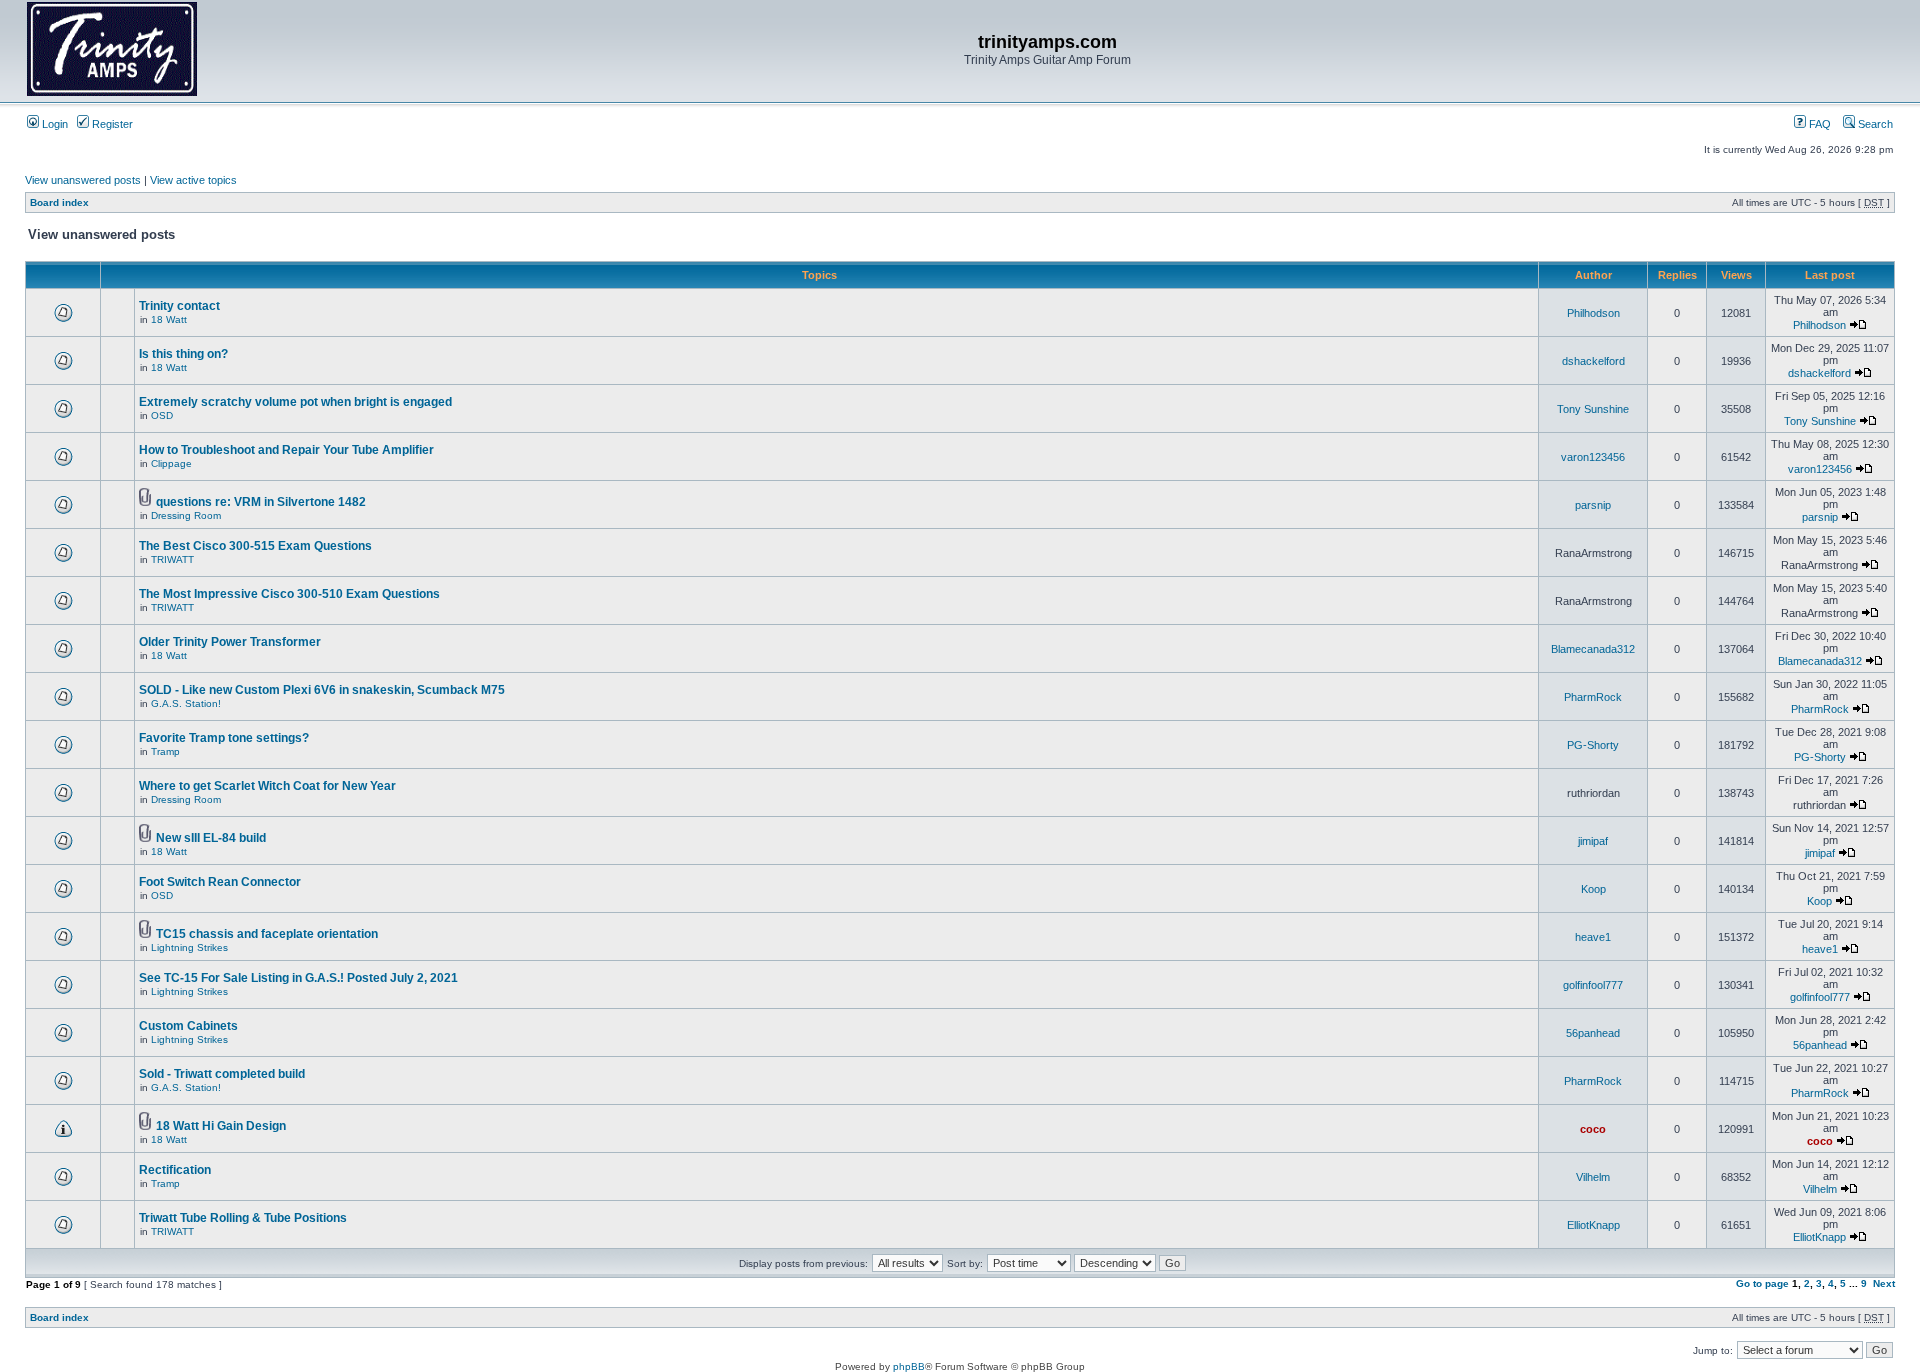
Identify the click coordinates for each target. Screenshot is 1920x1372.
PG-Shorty (1593, 745)
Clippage (171, 463)
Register (111, 124)
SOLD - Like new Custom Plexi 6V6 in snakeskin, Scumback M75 (322, 690)
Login (53, 124)
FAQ (1818, 124)
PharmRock (1593, 697)
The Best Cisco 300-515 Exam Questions (255, 546)
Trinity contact (179, 306)
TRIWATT (172, 559)
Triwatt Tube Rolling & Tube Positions (243, 1218)
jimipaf (1593, 841)
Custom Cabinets (188, 1026)
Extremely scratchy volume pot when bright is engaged (295, 402)
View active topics (193, 180)
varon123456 (1593, 457)
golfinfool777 (1593, 985)
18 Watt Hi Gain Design (221, 1126)
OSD (162, 415)
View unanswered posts (83, 180)
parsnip (1593, 505)
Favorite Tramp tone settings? (224, 738)
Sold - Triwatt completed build (222, 1074)
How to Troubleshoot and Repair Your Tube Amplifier (286, 450)
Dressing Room (186, 515)
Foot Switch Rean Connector (220, 882)
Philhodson (1593, 313)
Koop (1593, 889)
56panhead (1593, 1033)
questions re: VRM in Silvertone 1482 (261, 502)
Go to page (1762, 1283)
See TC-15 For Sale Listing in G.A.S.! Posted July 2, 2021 (298, 978)
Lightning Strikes (189, 947)
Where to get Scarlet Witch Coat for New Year (267, 786)
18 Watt (169, 319)
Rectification (175, 1170)
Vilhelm (1593, 1177)
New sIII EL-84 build (211, 838)
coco (1593, 1129)
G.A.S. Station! (186, 703)
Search (1874, 124)
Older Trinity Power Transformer (230, 642)
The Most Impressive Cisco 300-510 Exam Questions (289, 594)
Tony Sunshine (1593, 409)
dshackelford (1593, 361)
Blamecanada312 (1593, 649)
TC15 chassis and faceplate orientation (267, 934)
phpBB (909, 1366)
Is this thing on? (183, 354)
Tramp (165, 751)
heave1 (1593, 937)
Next (1884, 1283)
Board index (59, 202)
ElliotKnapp (1593, 1225)
